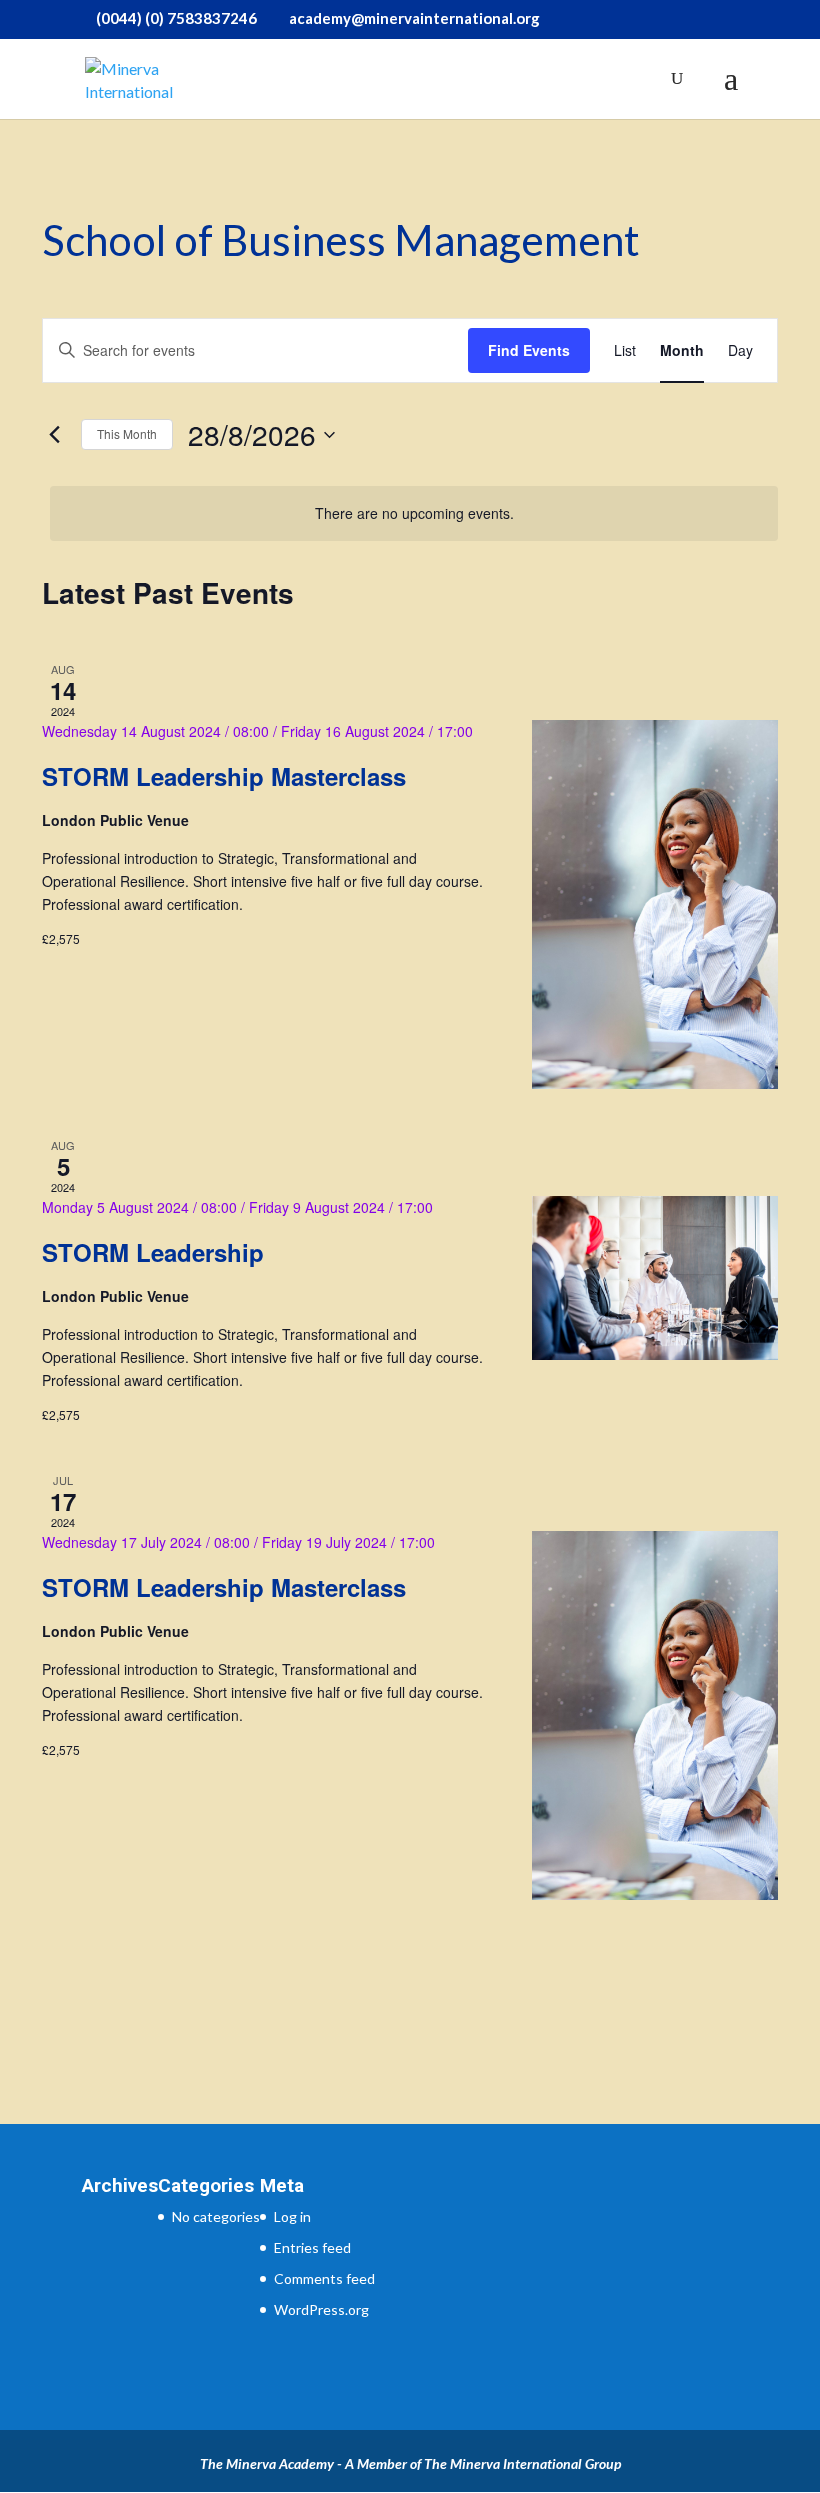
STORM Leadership (153, 1252)
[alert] (414, 513)
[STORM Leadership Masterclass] (655, 904)
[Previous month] (54, 435)
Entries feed (312, 2247)
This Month (127, 433)
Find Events (529, 350)
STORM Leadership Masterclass (224, 776)
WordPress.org (321, 2309)
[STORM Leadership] (655, 1278)
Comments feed (324, 2278)
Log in (292, 2216)
